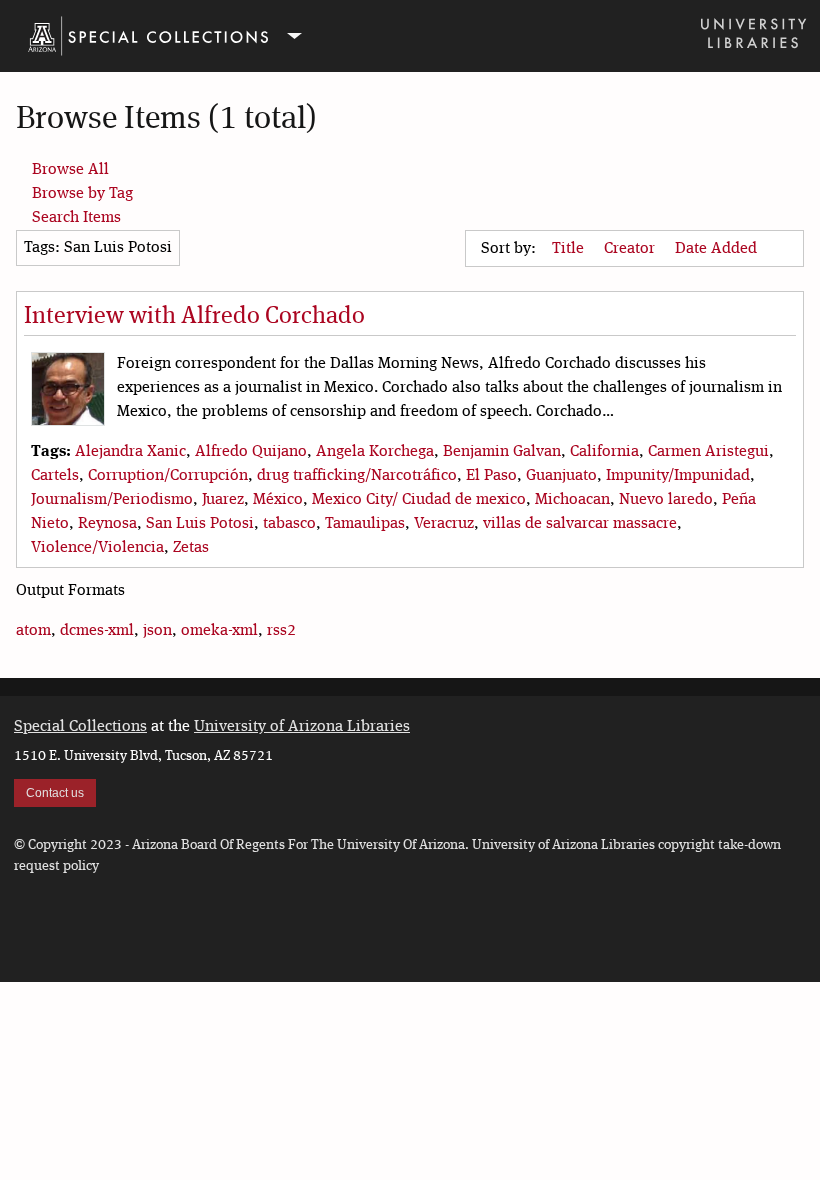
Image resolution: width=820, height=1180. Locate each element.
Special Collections (80, 727)
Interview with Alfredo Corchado (194, 317)
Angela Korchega (375, 452)
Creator (631, 249)
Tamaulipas (365, 524)
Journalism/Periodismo (112, 500)
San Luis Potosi (200, 524)
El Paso (491, 476)
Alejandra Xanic (130, 452)
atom (33, 631)
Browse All (70, 170)
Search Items (76, 218)
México (278, 500)
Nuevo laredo (666, 500)
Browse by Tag (82, 194)
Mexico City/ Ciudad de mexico (419, 500)
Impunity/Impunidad (678, 476)
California (604, 452)
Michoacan (572, 500)
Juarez (223, 500)
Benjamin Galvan (502, 452)
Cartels (55, 476)
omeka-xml (219, 631)
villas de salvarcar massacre (580, 524)
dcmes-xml (97, 631)
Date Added (718, 249)
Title (570, 249)
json (157, 631)
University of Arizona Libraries (302, 727)
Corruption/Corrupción (168, 476)
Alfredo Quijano (251, 452)
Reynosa (107, 524)
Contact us (55, 793)
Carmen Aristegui (708, 452)
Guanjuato (561, 476)
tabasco (289, 524)
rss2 (281, 631)
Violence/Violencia (97, 548)
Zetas (191, 548)
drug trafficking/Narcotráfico (357, 476)
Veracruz (444, 524)
